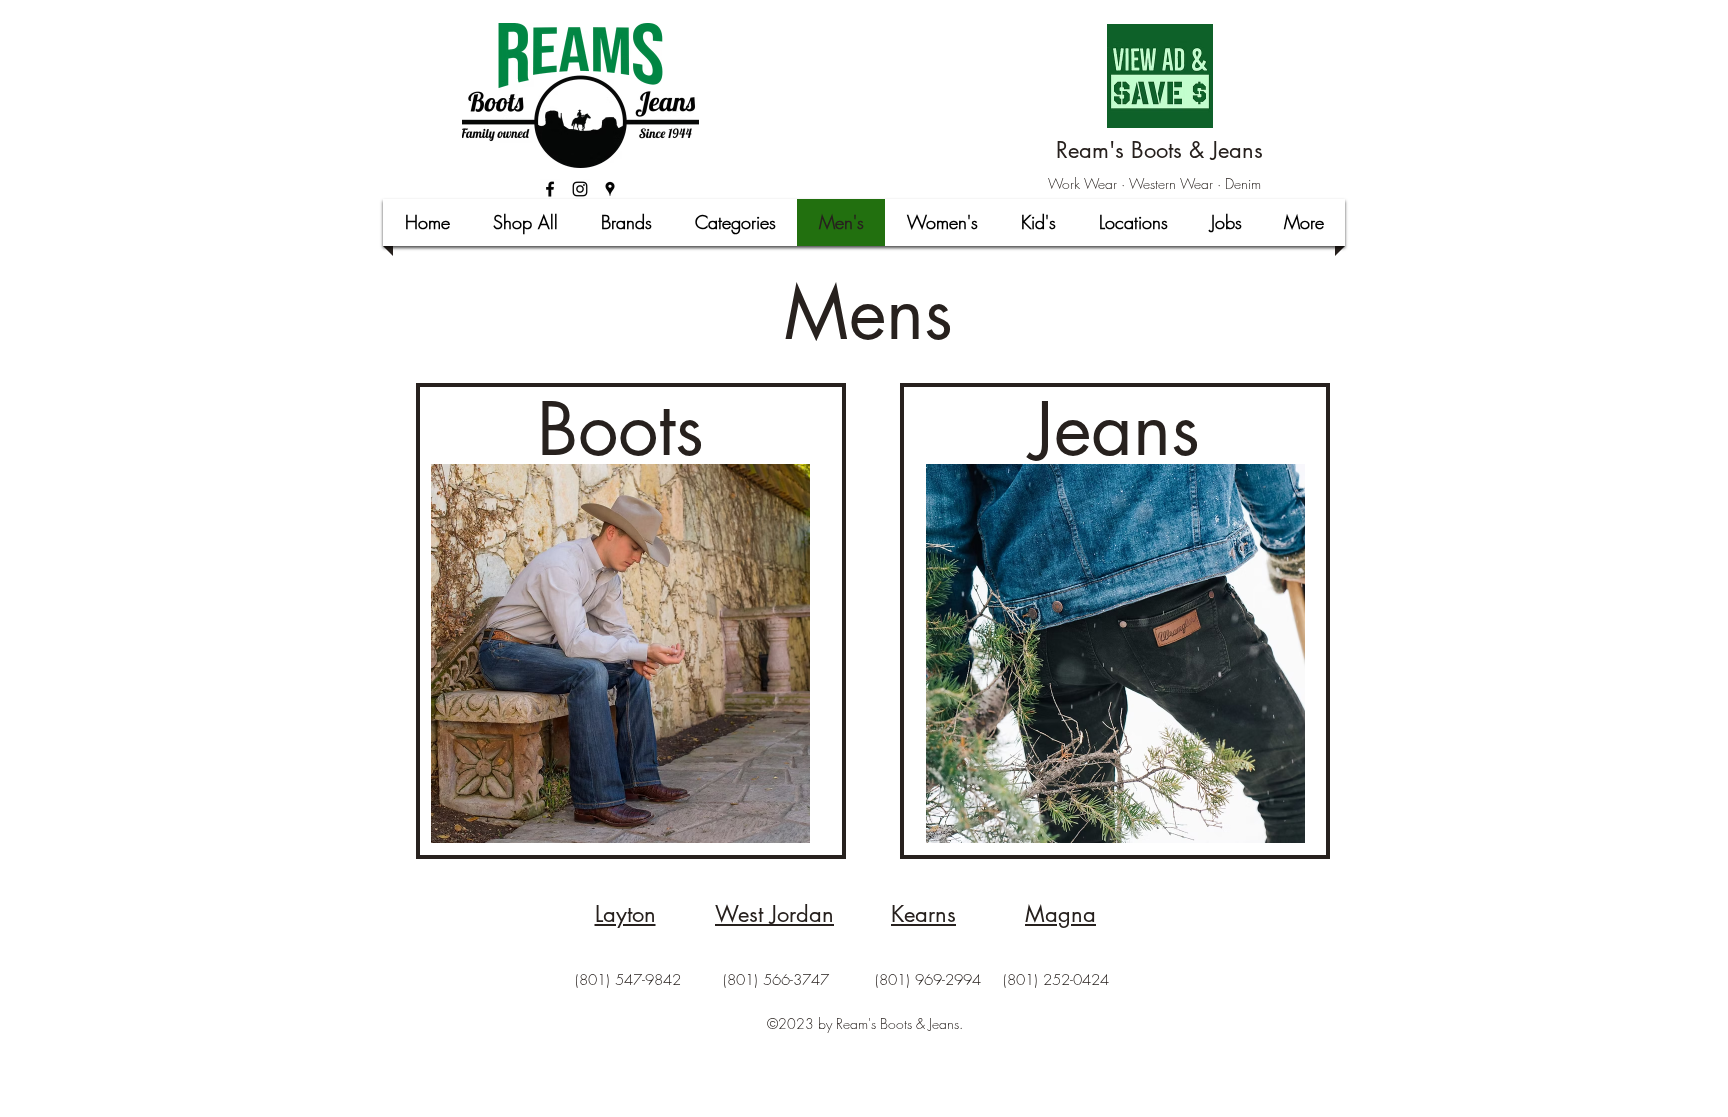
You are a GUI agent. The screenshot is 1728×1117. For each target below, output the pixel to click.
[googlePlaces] (610, 189)
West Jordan (774, 914)
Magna (1060, 914)
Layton (625, 914)
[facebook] (550, 189)
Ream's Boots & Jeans (1159, 150)
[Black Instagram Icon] (580, 189)
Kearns (923, 914)
